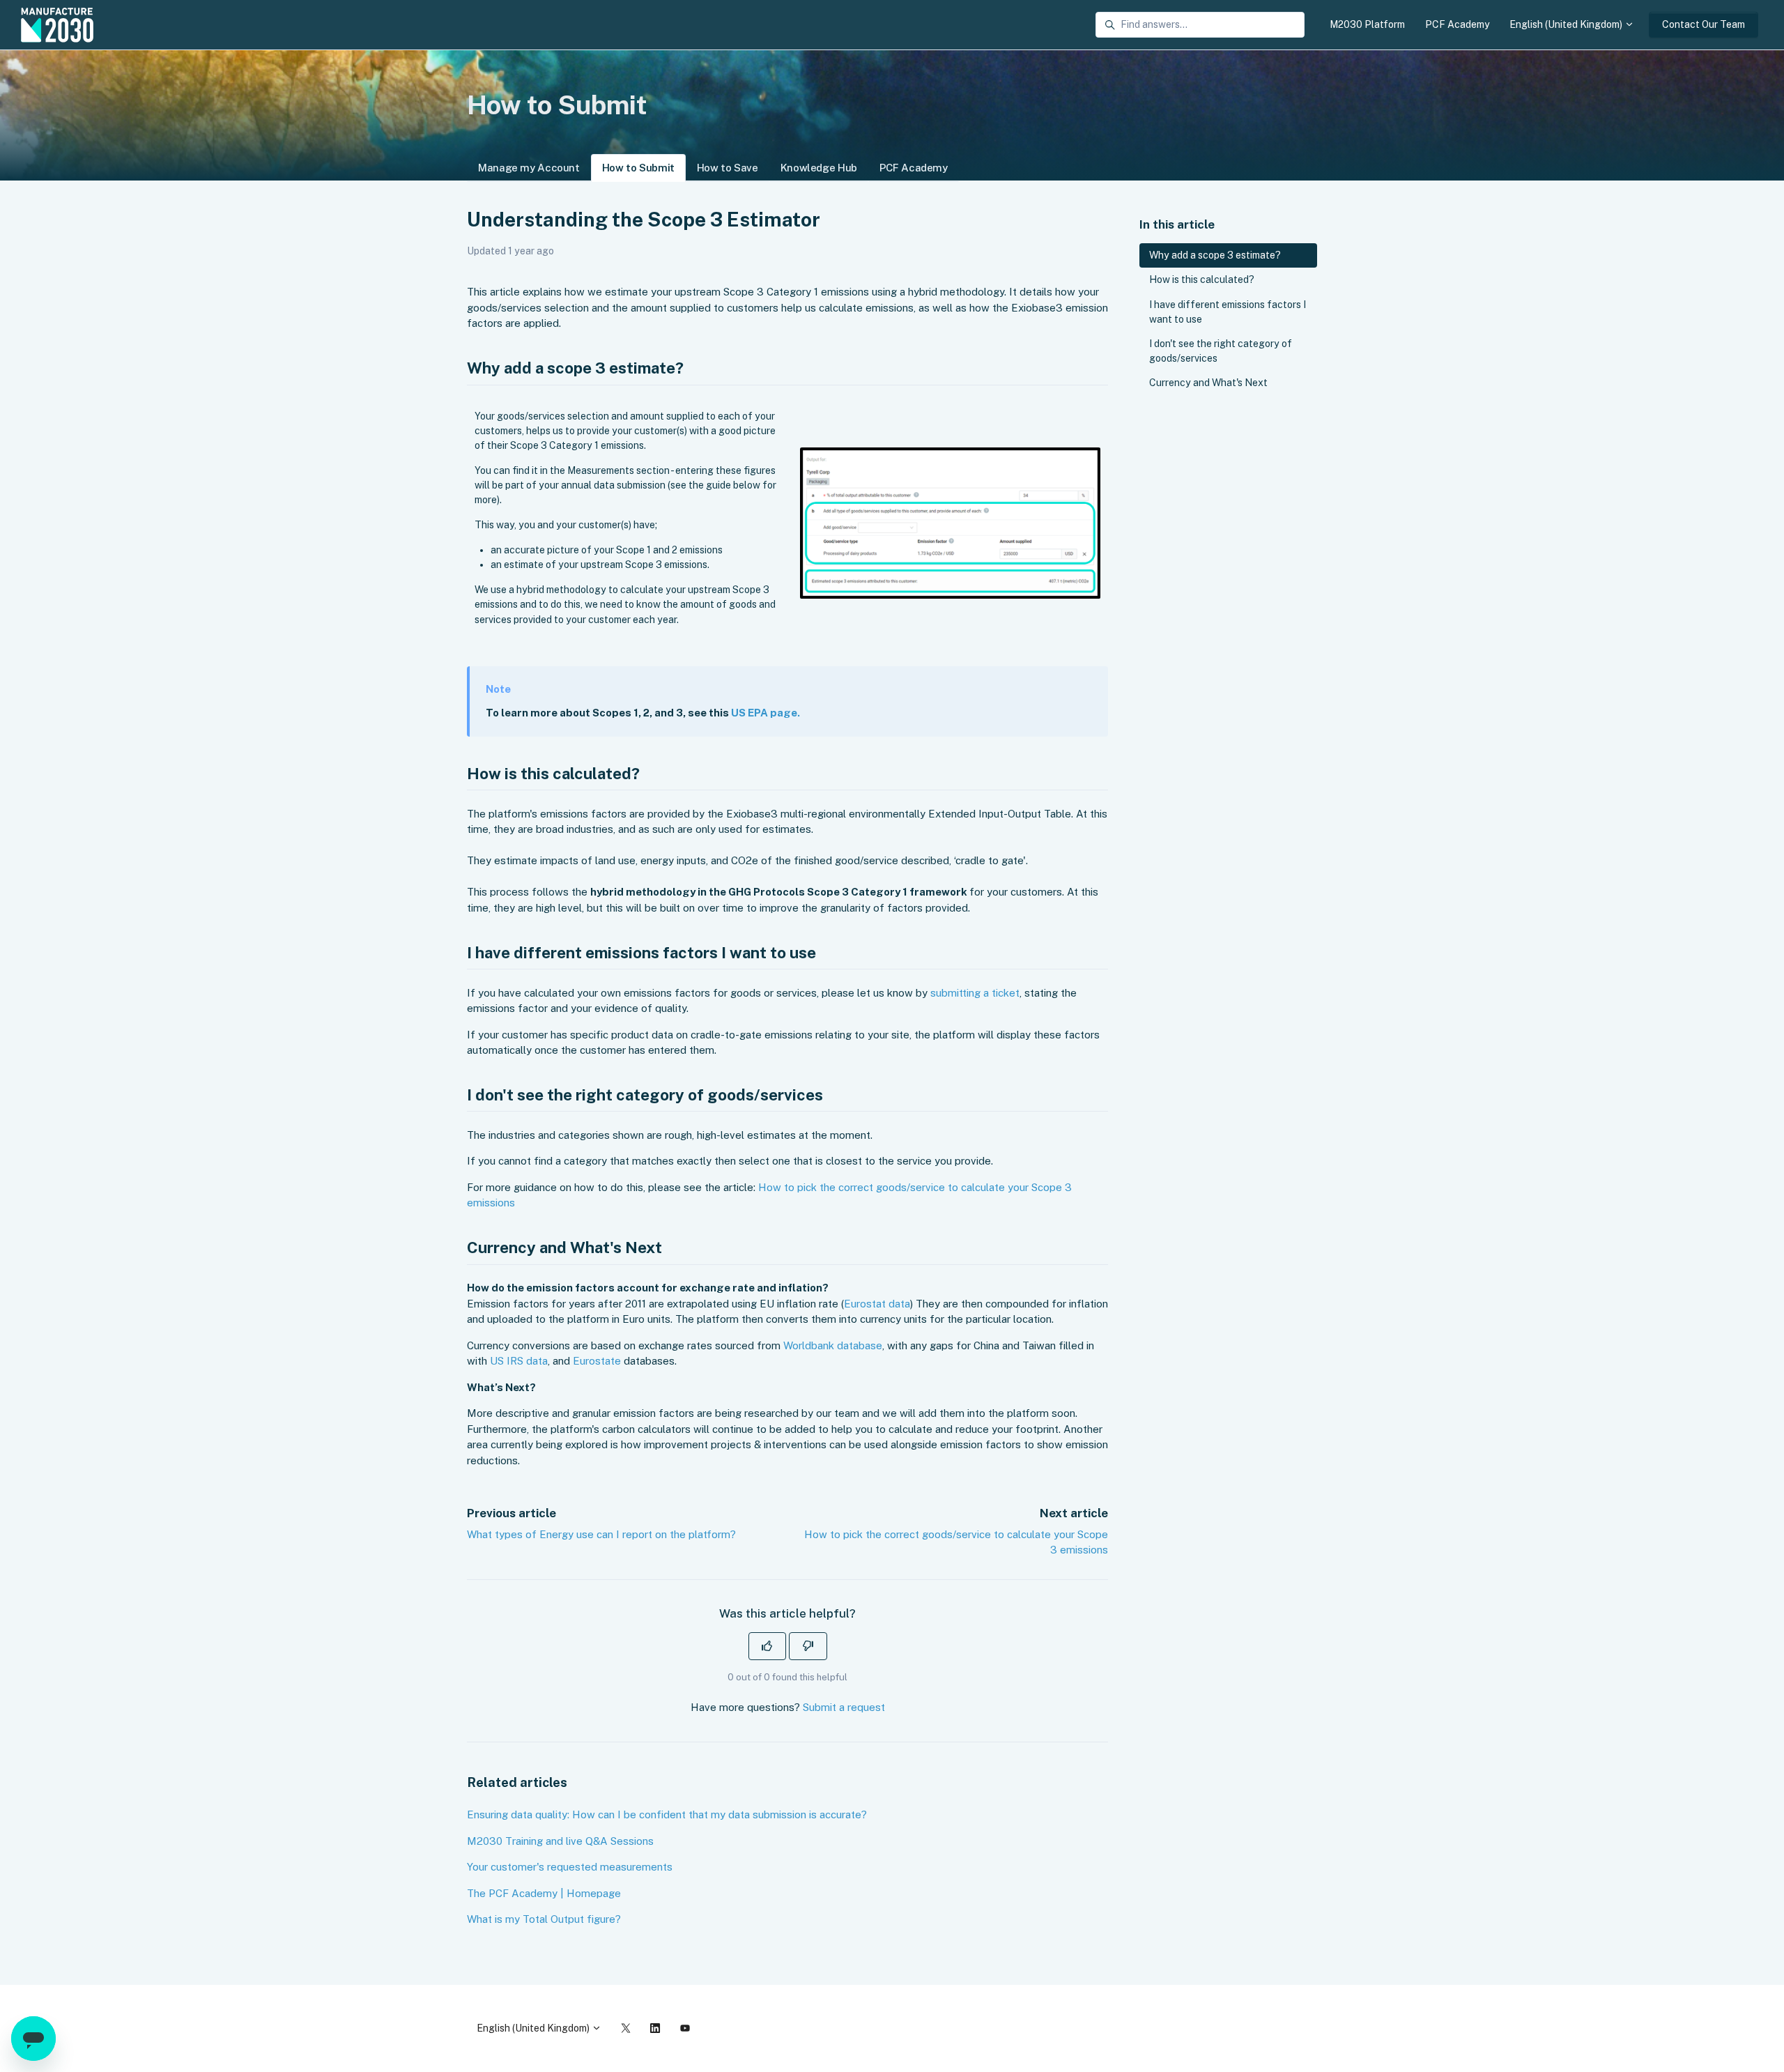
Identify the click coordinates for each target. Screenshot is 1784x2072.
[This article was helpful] (768, 1646)
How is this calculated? (1202, 279)
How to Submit (638, 168)
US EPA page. (766, 713)
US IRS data (519, 1361)
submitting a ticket (975, 993)
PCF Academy (1458, 24)
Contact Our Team (1704, 24)
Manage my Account (529, 168)
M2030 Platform (1367, 24)
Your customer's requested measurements (570, 1867)
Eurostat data (877, 1304)
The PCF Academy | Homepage (544, 1893)
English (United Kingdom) (1567, 24)
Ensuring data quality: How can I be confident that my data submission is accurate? (667, 1814)
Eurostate (597, 1361)
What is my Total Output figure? (544, 1919)
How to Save (728, 168)
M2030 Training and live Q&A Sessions (560, 1841)
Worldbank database (833, 1345)
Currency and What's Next (1208, 383)
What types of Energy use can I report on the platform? (601, 1534)
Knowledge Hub (819, 168)
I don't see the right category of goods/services (1221, 351)
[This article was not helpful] (808, 1646)
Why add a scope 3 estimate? (1215, 255)
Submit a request (844, 1707)
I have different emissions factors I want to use (1228, 312)
